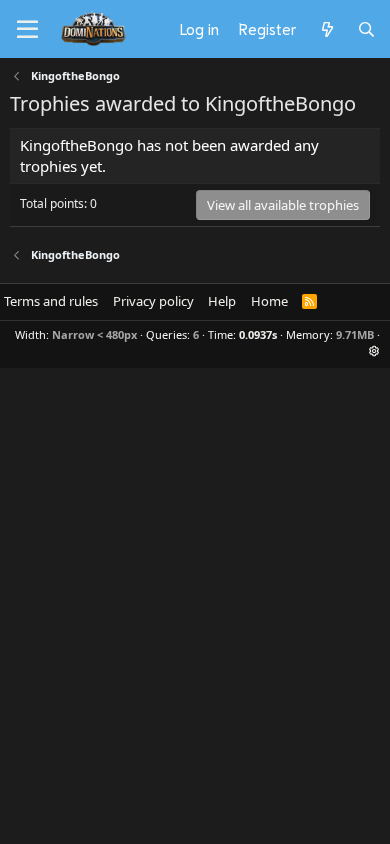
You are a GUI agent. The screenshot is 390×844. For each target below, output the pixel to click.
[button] (374, 350)
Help (222, 301)
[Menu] (27, 30)
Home (269, 301)
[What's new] (326, 29)
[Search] (366, 29)
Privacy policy (153, 301)
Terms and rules (51, 301)
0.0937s (258, 334)
